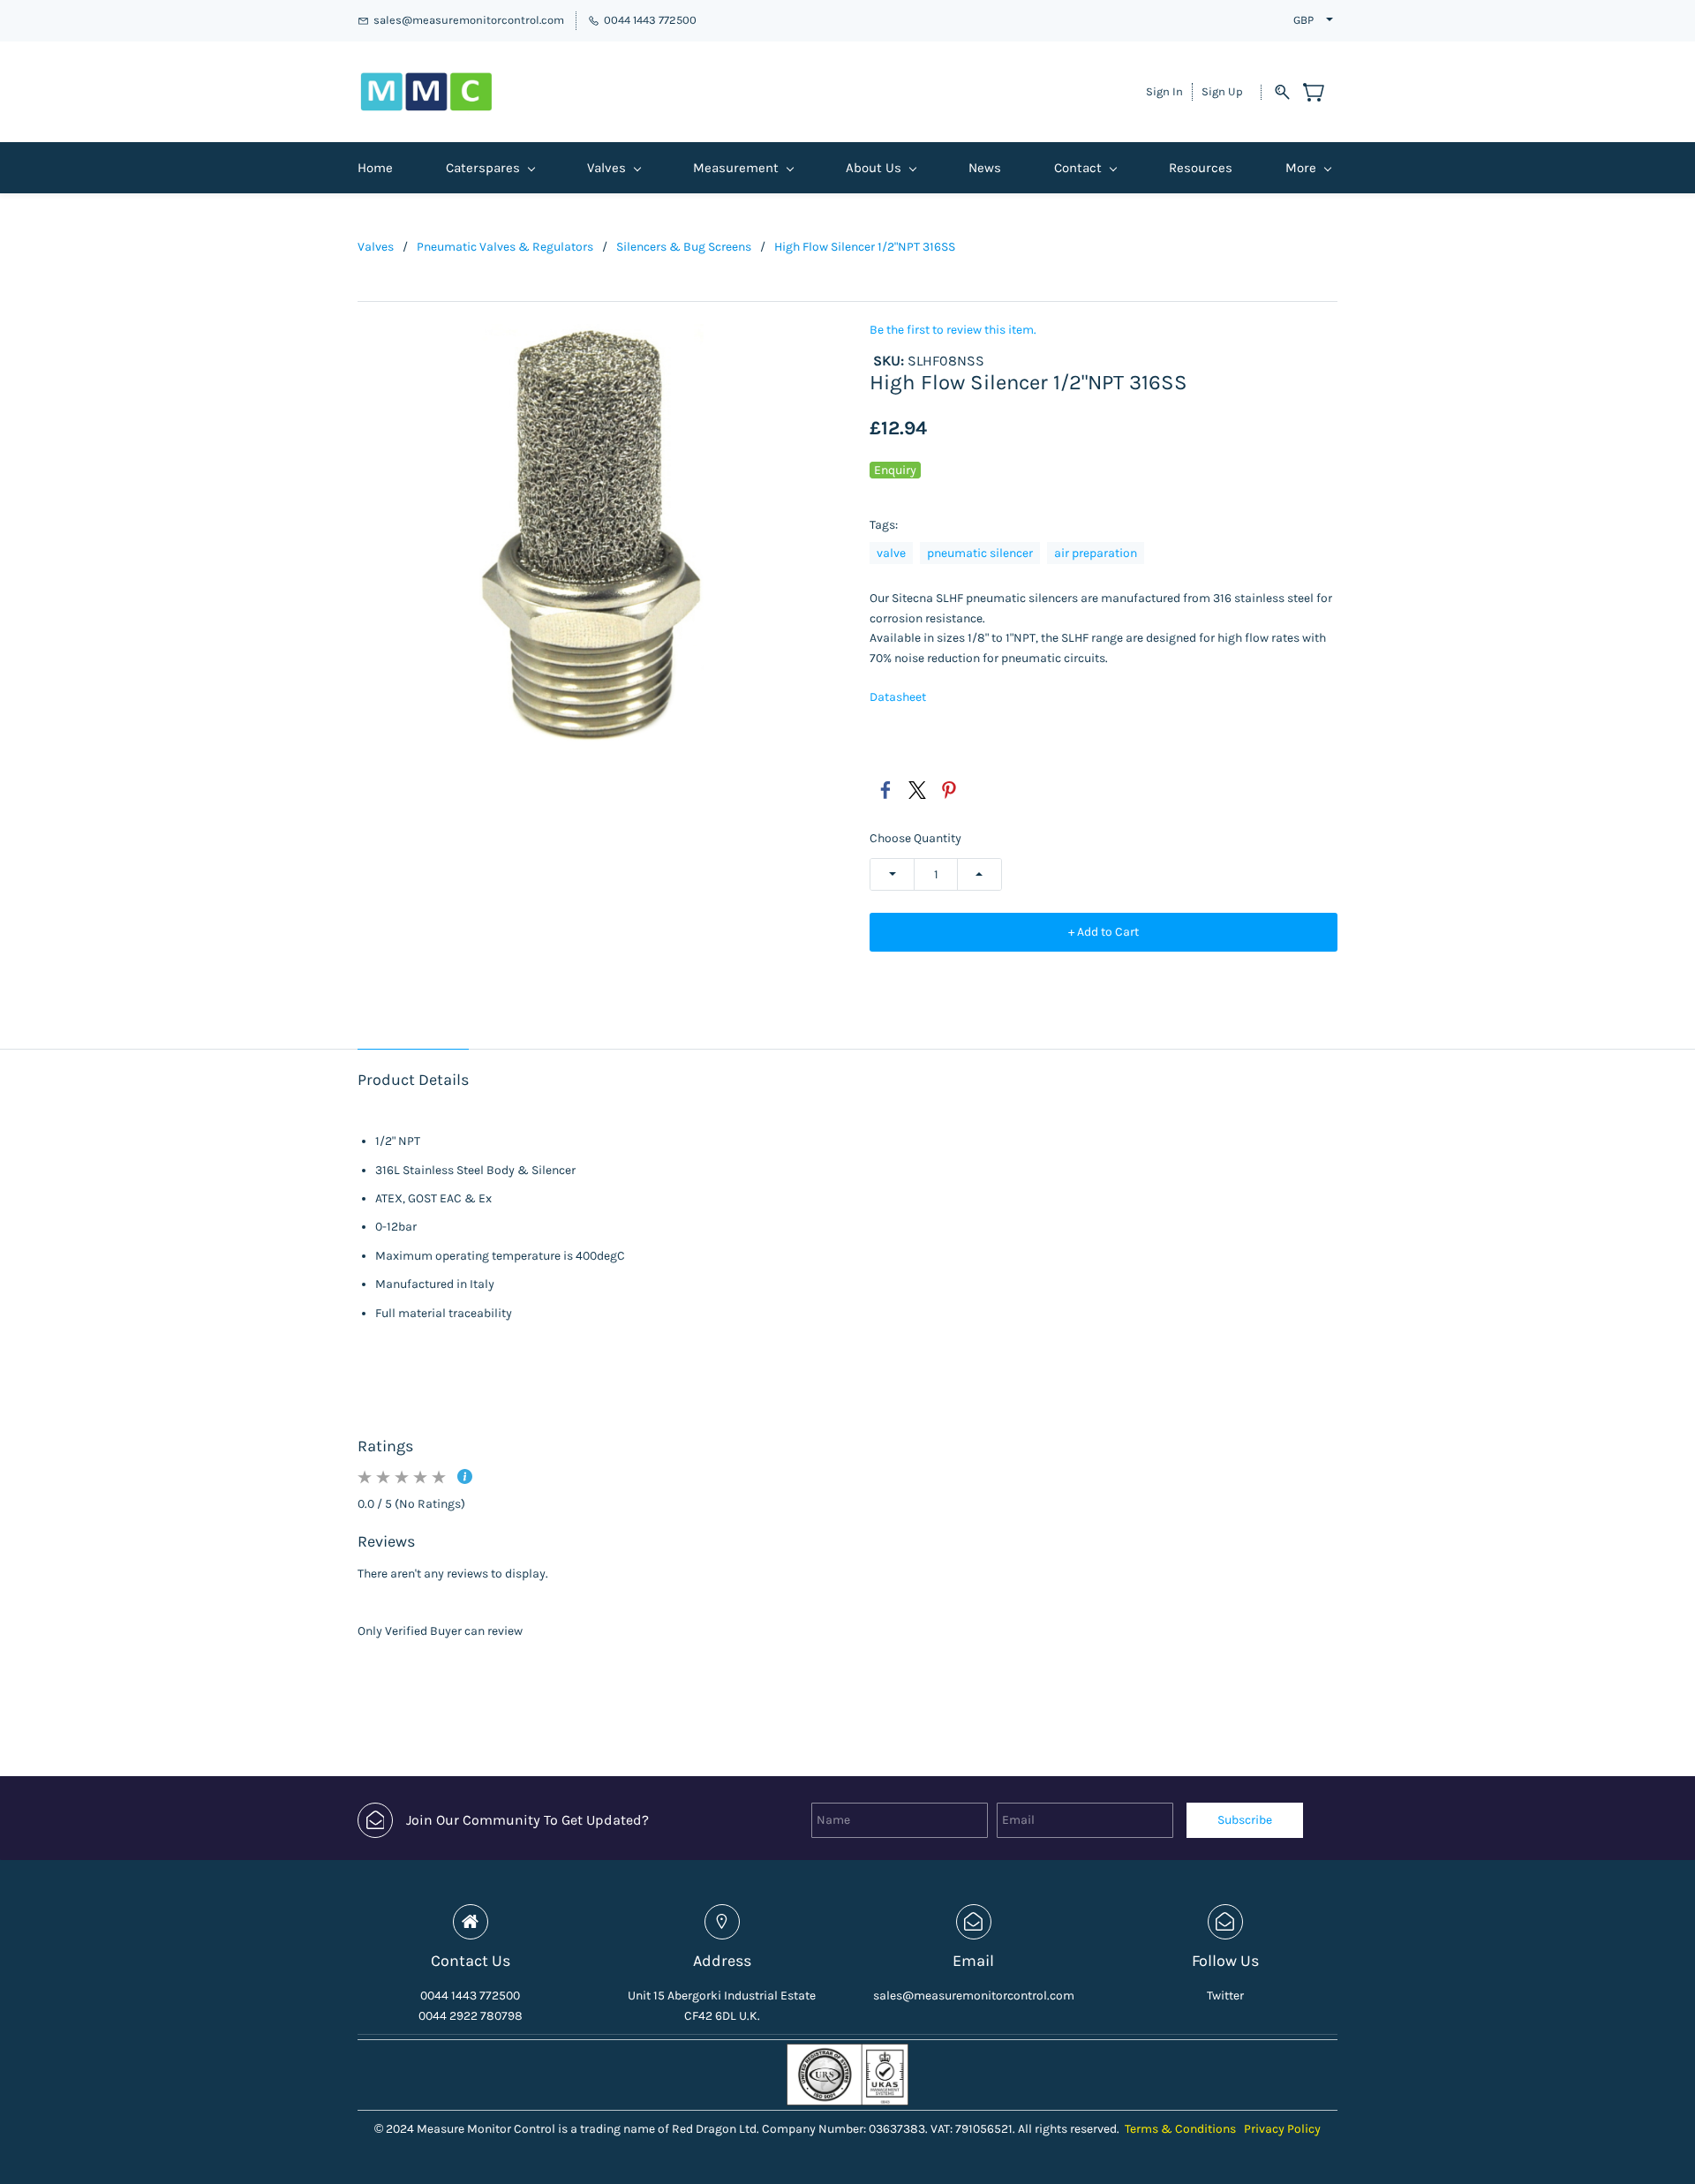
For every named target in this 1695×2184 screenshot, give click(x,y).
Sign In (1164, 91)
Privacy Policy (1282, 2129)
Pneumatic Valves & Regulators (505, 247)
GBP (1303, 20)
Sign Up (1222, 91)
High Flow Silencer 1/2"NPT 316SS (865, 247)
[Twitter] (917, 790)
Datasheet (898, 697)
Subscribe (1245, 1820)
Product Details (413, 1080)
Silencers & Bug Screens (684, 247)
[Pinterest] (949, 790)
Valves (376, 247)
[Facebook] (885, 790)
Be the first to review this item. (953, 330)
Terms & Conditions (1180, 2129)
